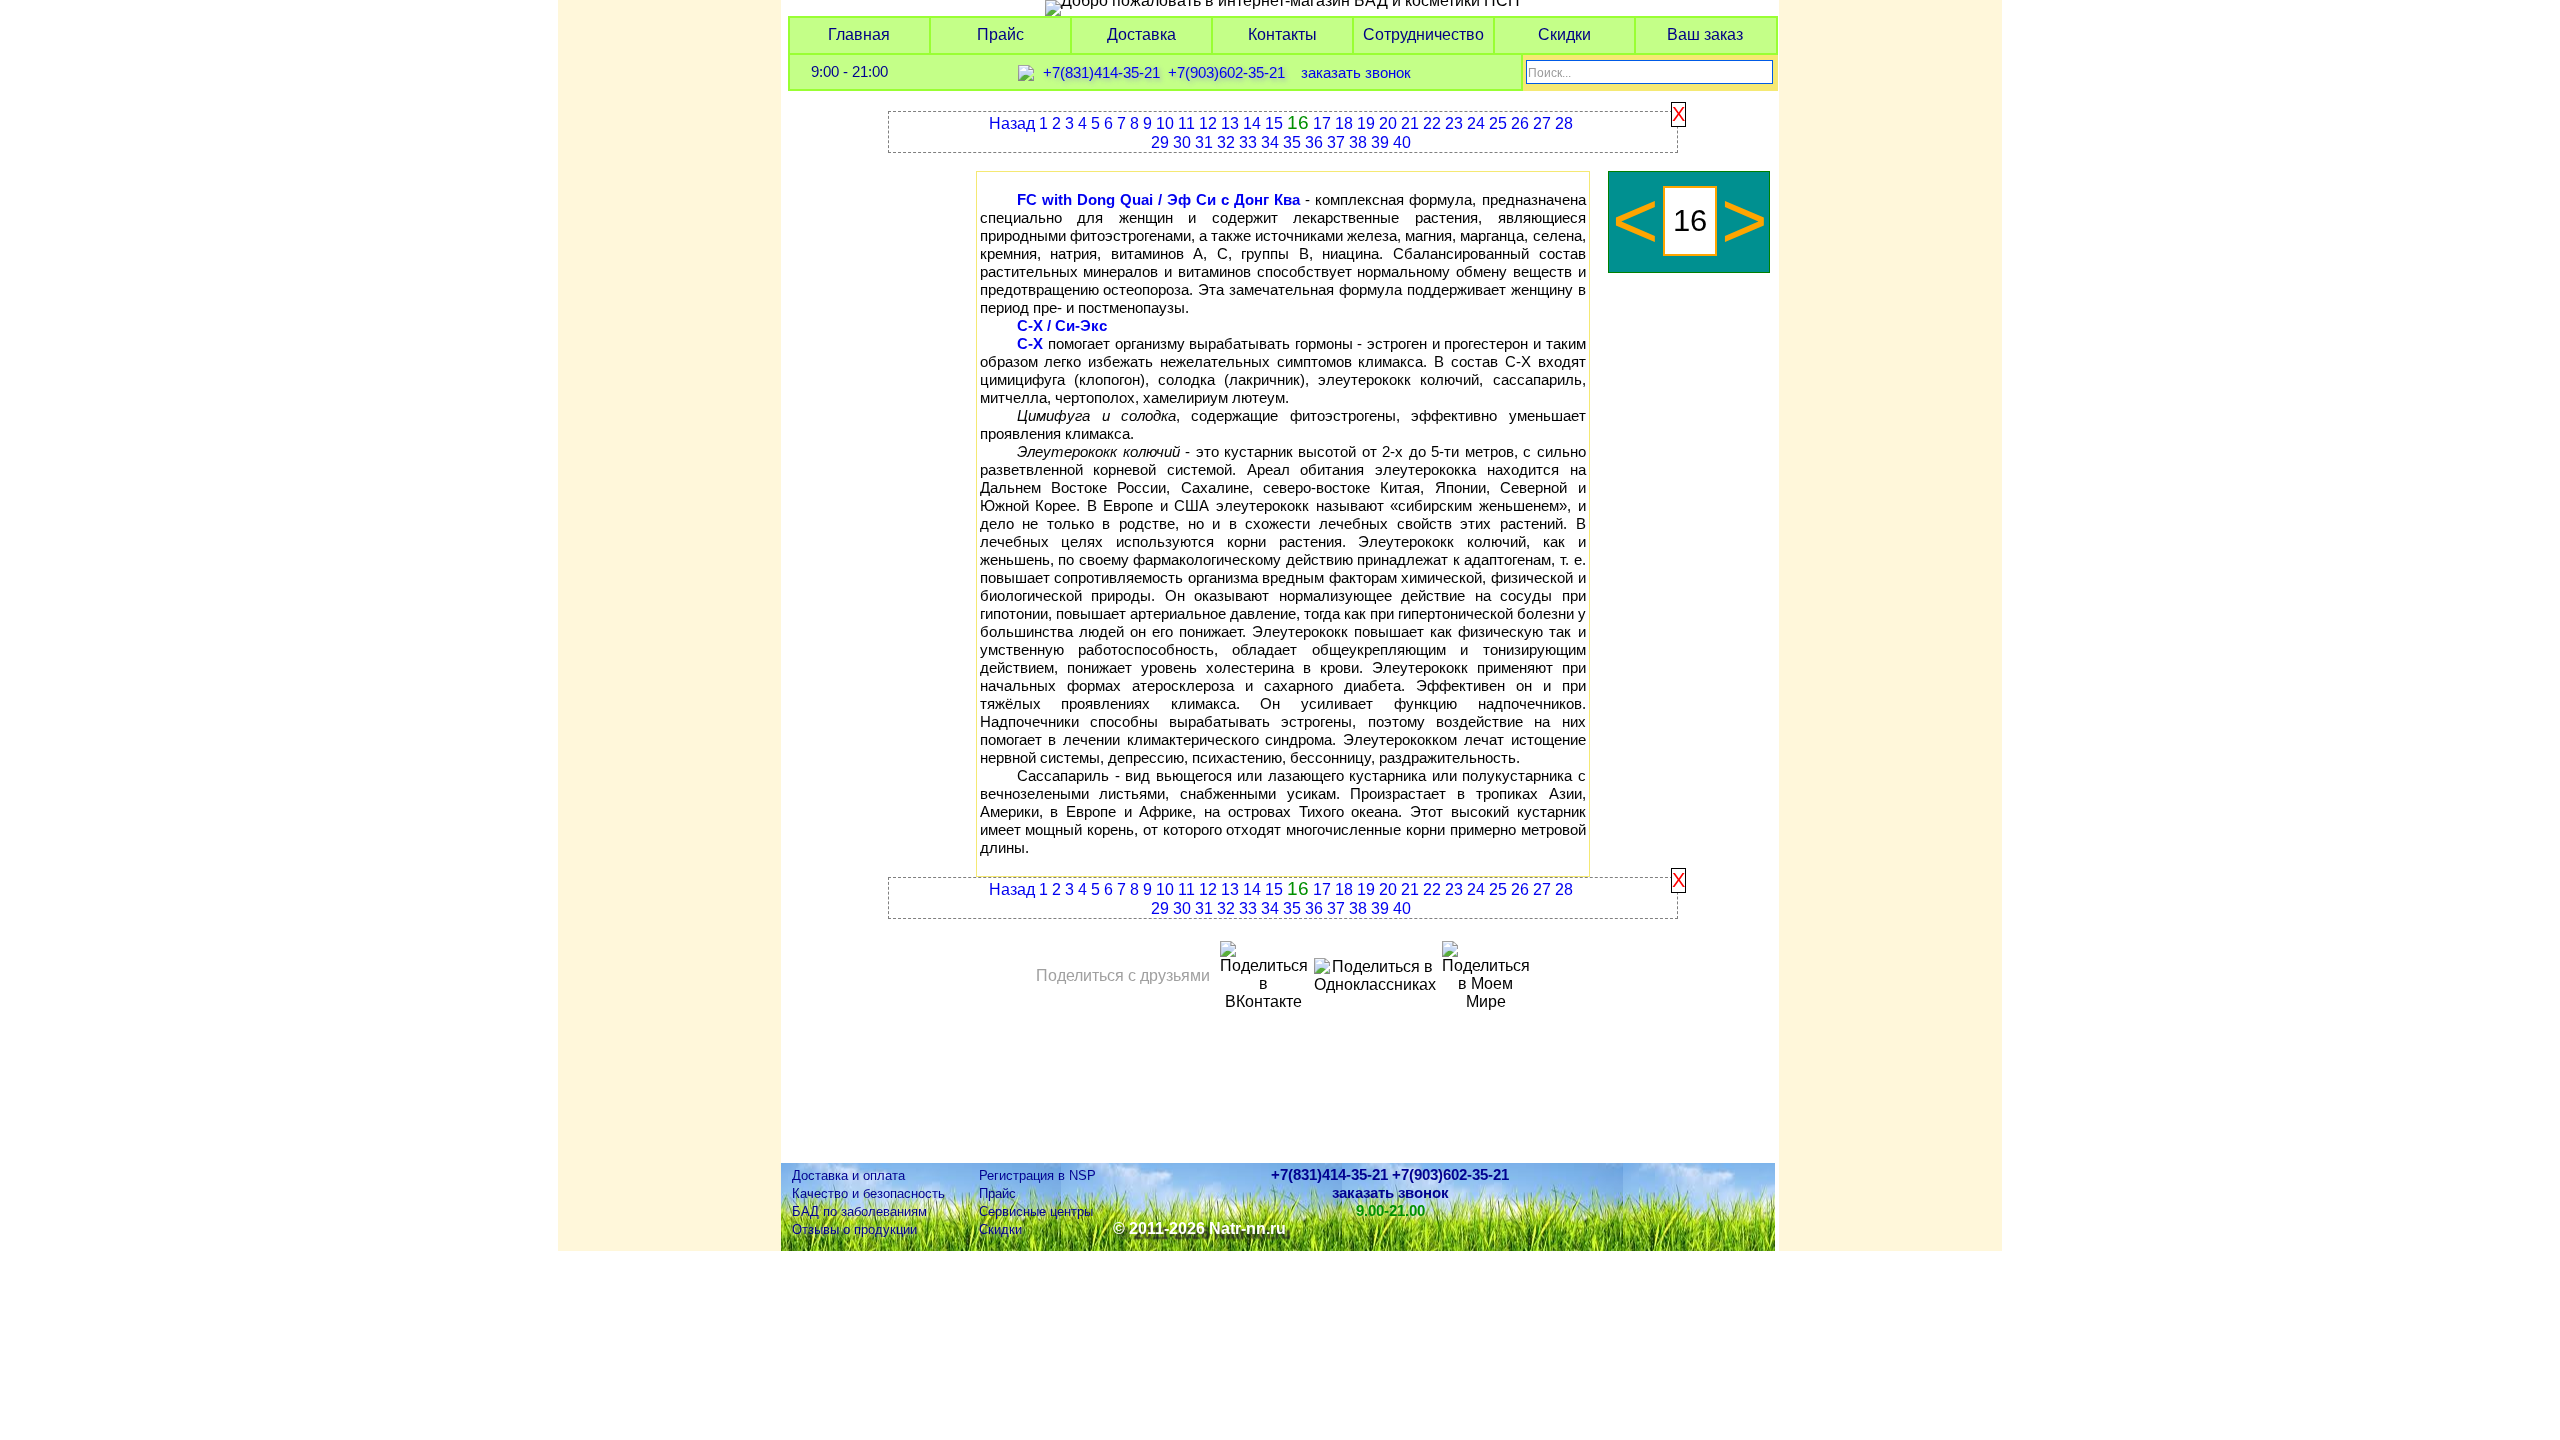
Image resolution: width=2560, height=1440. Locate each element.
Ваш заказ (1705, 34)
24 (1476, 123)
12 (1208, 123)
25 (1498, 123)
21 (1410, 123)
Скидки (1564, 34)
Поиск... (1549, 73)
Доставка (1141, 34)
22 (1432, 123)
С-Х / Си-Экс (1062, 326)
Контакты (1282, 34)
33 (1248, 142)
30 (1182, 142)
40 (1402, 142)
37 (1336, 142)
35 (1292, 142)
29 (1160, 142)
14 (1252, 123)
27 (1542, 123)
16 (1298, 122)
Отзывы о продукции (854, 1229)
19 (1366, 123)
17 (1322, 123)
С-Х (1030, 344)
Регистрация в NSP (1037, 1175)
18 (1344, 123)
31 (1204, 142)
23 (1454, 123)
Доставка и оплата (848, 1175)
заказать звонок (1356, 73)
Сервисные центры (1036, 1211)
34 (1270, 142)
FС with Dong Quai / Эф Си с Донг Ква (1158, 200)
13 (1230, 123)
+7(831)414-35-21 (1101, 73)
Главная (859, 34)
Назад (1012, 123)
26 (1520, 123)
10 (1165, 123)
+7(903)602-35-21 (1226, 73)
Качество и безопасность (868, 1193)
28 (1564, 123)
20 (1388, 123)
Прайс (1000, 34)
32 (1226, 142)
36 (1314, 142)
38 (1358, 142)
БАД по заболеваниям (859, 1211)
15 (1274, 123)
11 (1186, 123)
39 (1380, 142)
